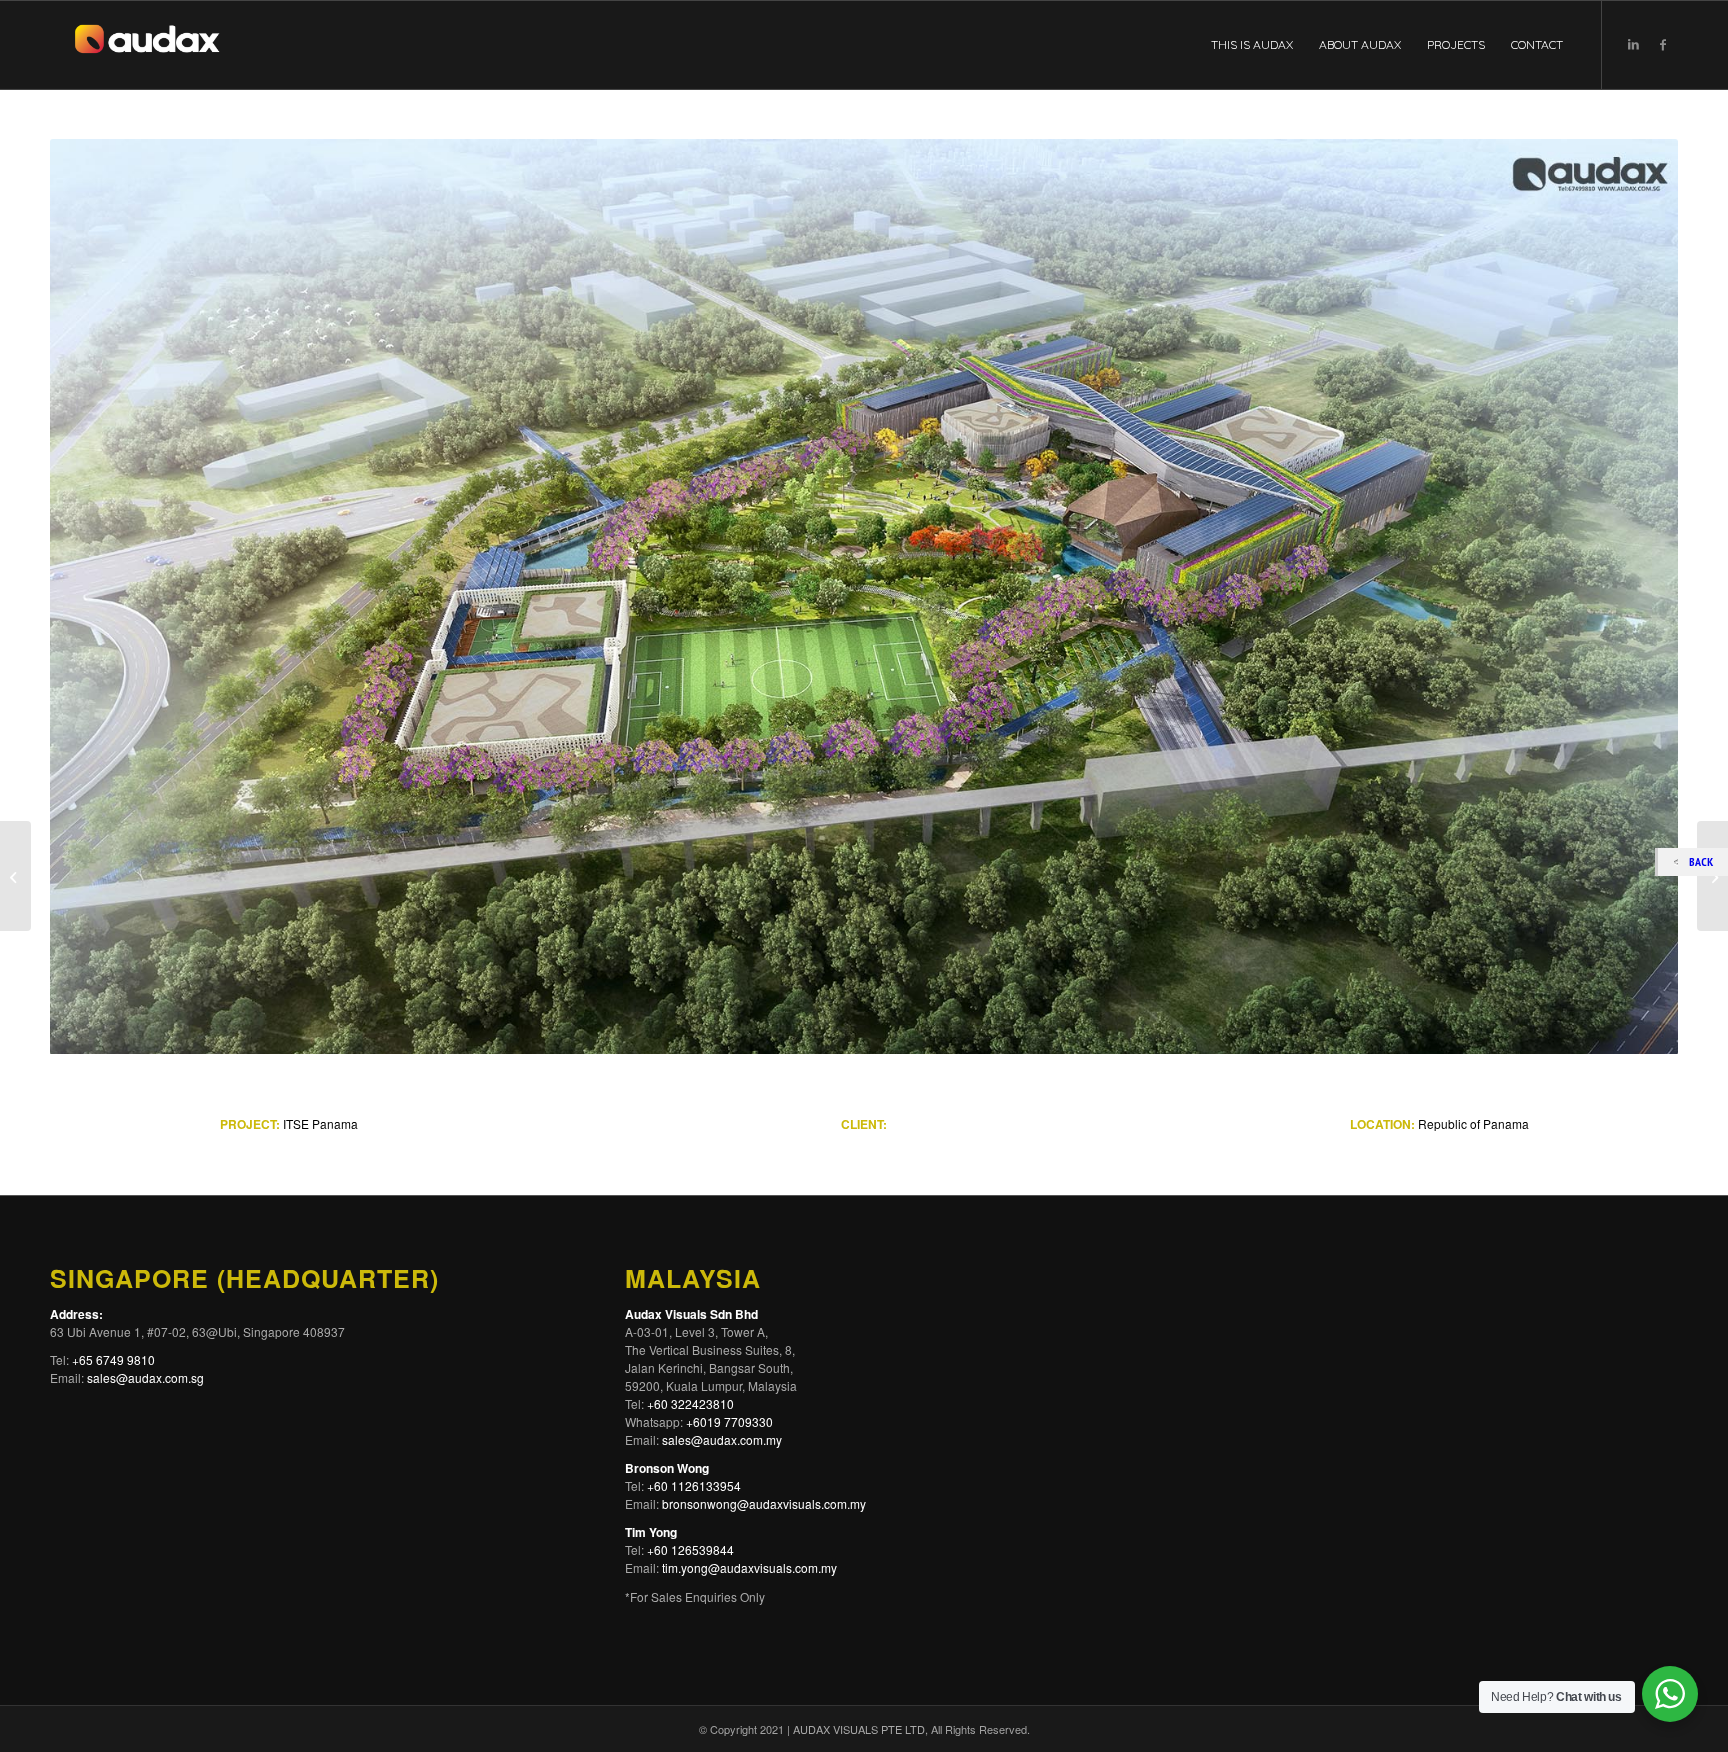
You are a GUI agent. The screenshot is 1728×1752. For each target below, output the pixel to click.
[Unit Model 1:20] (15, 876)
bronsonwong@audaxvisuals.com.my (764, 1503)
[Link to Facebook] (1663, 44)
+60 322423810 (690, 1403)
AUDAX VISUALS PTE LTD (859, 1729)
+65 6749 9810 (112, 1359)
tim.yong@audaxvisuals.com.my (749, 1567)
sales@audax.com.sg (145, 1377)
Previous (95, 597)
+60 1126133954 (692, 1485)
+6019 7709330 (729, 1421)
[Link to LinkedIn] (1633, 44)
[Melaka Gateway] (1712, 876)
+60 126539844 (690, 1549)
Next (1633, 597)
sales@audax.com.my (722, 1439)
